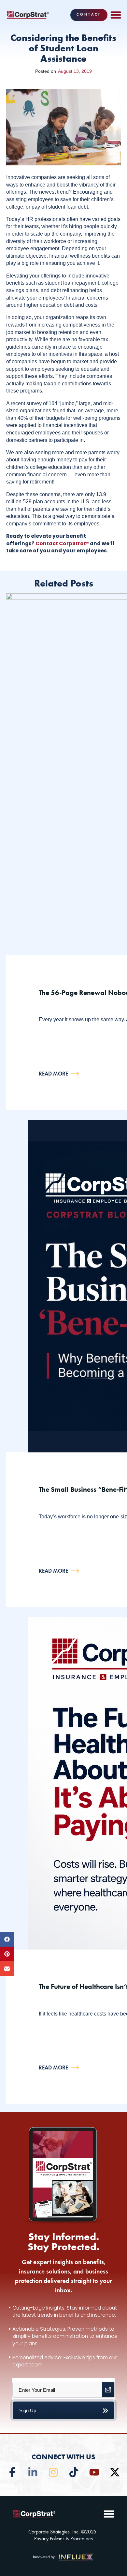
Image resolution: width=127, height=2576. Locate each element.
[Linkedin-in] (33, 2472)
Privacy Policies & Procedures (63, 2539)
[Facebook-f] (12, 2472)
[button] (116, 15)
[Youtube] (94, 2472)
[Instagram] (53, 2472)
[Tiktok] (74, 2472)
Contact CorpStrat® (62, 543)
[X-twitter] (115, 2472)
